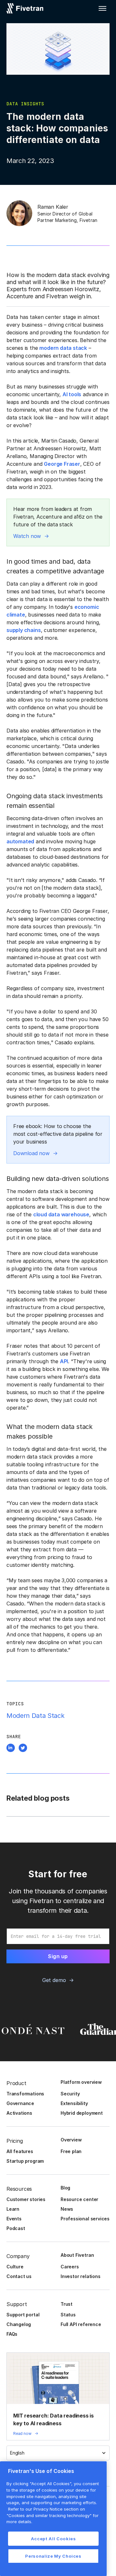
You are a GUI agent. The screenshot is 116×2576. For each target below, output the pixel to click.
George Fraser (62, 464)
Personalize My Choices (53, 2556)
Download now (31, 1153)
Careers (70, 2267)
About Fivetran (77, 2255)
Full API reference (81, 2324)
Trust (67, 2304)
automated (20, 841)
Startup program (25, 2161)
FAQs (12, 2334)
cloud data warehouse (61, 1214)
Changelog (19, 2324)
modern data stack (63, 348)
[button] (102, 8)
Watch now (27, 536)
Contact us (19, 2276)
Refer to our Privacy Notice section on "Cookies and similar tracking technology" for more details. (53, 2515)
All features (20, 2151)
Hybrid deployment (82, 2113)
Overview (71, 2140)
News (67, 2209)
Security (70, 2094)
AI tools (72, 394)
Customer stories (26, 2199)
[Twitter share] (23, 1749)
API (64, 1361)
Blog (65, 2188)
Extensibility (74, 2103)
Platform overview (81, 2082)
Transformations (25, 2094)
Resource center (79, 2199)
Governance (20, 2103)
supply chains (24, 630)
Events (14, 2219)
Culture (15, 2267)
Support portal (23, 2315)
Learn (13, 2209)
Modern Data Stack (35, 1716)
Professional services (85, 2219)
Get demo (54, 1980)
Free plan (71, 2151)
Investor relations (81, 2276)
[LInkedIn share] (11, 1749)
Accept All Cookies (53, 2539)
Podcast (16, 2228)
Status (68, 2315)
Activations (19, 2113)
